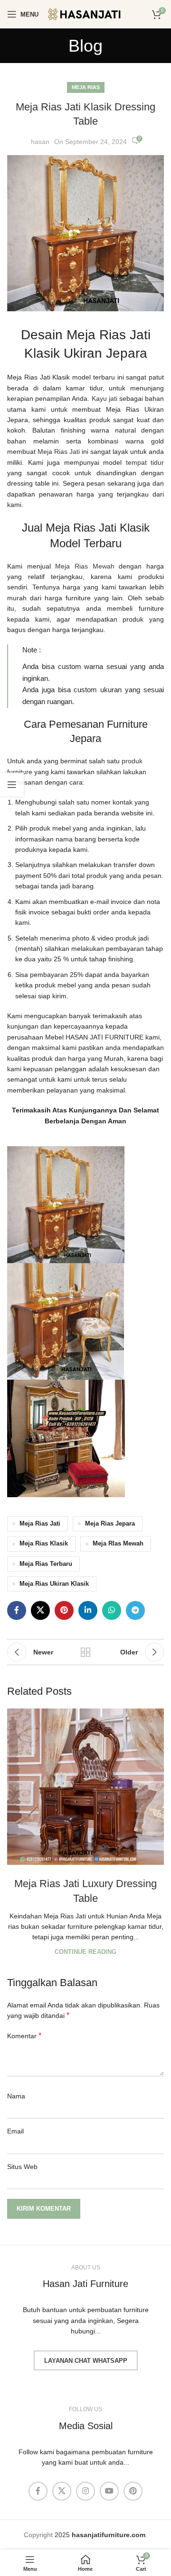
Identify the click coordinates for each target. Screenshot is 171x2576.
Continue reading (85, 1952)
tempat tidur (145, 462)
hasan (40, 142)
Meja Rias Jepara (110, 1524)
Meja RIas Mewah (118, 1544)
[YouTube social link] (109, 2491)
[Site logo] (91, 14)
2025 (100, 2535)
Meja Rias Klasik (44, 1544)
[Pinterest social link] (64, 1610)
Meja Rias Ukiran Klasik (54, 1584)
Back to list (85, 1652)
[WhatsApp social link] (112, 1610)
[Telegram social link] (135, 1610)
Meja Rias (86, 87)
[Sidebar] (12, 785)
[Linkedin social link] (88, 1610)
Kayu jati (104, 398)
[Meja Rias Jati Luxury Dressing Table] (85, 1787)
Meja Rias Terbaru (46, 1564)
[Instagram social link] (85, 2491)
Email (15, 2131)
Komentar (24, 2036)
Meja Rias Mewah (85, 566)
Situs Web (22, 2167)
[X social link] (40, 1610)
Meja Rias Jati (59, 452)
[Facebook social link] (17, 1610)
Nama (16, 2096)
